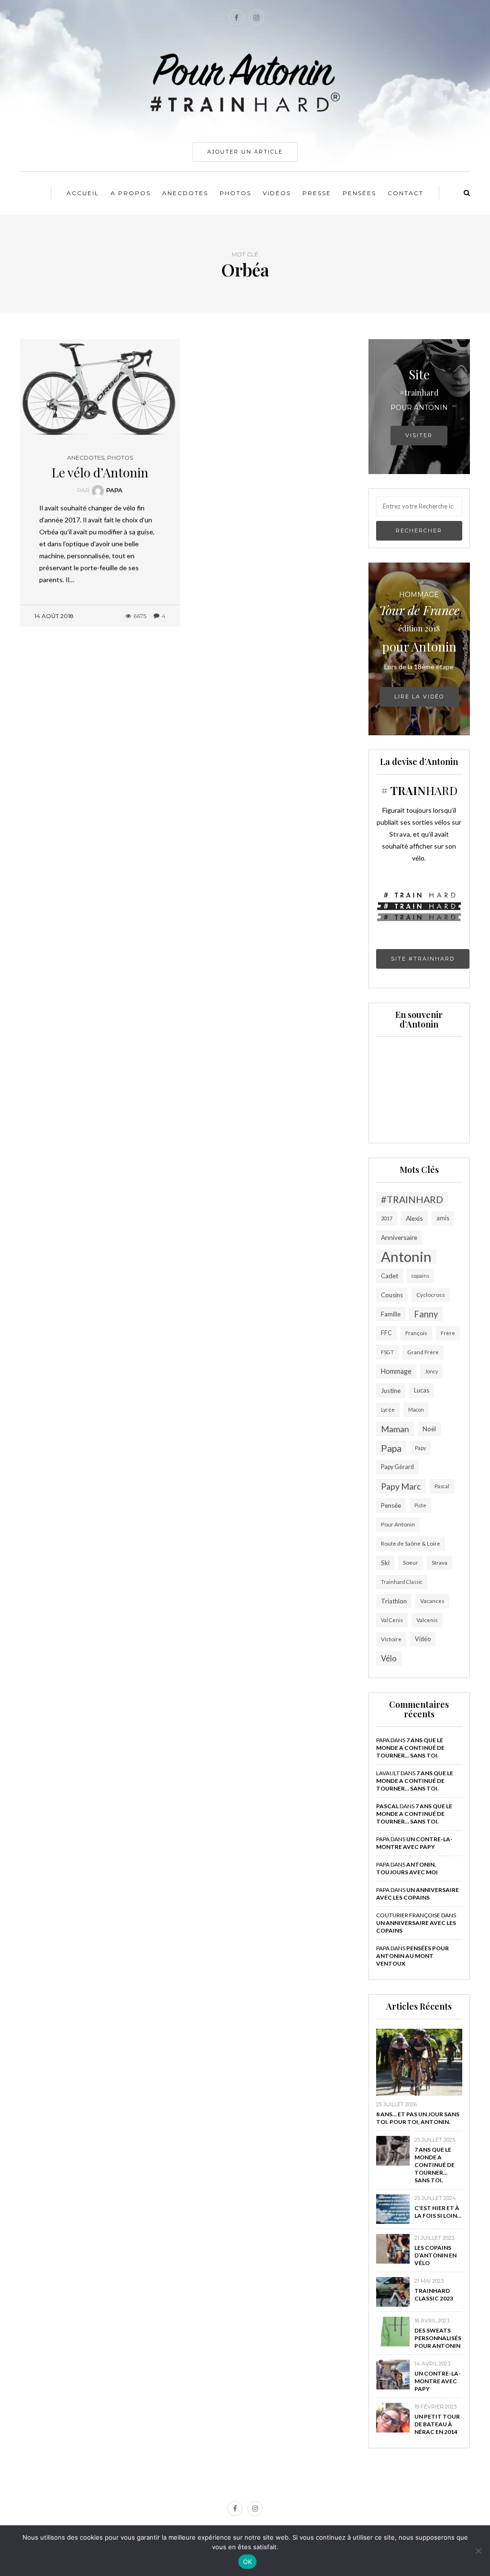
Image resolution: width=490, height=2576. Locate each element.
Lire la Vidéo (419, 697)
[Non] (478, 2551)
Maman (395, 1429)
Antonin (406, 1257)
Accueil (83, 193)
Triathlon (394, 1601)
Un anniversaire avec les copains (418, 1894)
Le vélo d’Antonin (100, 472)
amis (443, 1218)
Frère (448, 1333)
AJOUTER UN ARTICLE (245, 152)
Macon (416, 1410)
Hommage (396, 1371)
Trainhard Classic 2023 (434, 2294)
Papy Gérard (397, 1467)
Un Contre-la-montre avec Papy (414, 1843)
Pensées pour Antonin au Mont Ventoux (412, 1956)
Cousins (392, 1295)
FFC (386, 1333)
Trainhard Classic (402, 1582)
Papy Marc (401, 1486)
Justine (391, 1391)
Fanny (426, 1314)
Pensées (359, 193)
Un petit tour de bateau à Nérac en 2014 (437, 2424)
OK (248, 2562)
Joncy (431, 1371)
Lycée (388, 1410)
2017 (387, 1218)
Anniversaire (399, 1237)
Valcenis (427, 1620)
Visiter (419, 435)
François (416, 1333)
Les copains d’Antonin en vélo (435, 2255)
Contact (406, 193)
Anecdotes (185, 193)
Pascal (442, 1486)
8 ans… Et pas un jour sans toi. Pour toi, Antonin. (418, 2118)
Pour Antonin (398, 1524)
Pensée (391, 1505)
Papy (420, 1448)
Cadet (390, 1276)
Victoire (391, 1639)
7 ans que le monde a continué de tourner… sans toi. (410, 1748)
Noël (429, 1429)
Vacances (432, 1601)
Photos (235, 193)
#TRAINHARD (412, 1199)
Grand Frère (423, 1352)
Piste (420, 1505)
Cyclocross (431, 1295)
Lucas (422, 1390)
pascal (387, 1806)
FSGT (387, 1352)
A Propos (131, 193)
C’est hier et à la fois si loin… (438, 2212)
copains (420, 1276)
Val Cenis (392, 1620)
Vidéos (277, 193)
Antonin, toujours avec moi (407, 1868)
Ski (385, 1563)
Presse (317, 193)
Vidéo (423, 1639)
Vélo (389, 1658)
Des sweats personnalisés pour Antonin (438, 2338)
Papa (114, 490)
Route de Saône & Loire (411, 1543)
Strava (440, 1563)
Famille (391, 1314)
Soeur (411, 1563)
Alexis (414, 1218)
